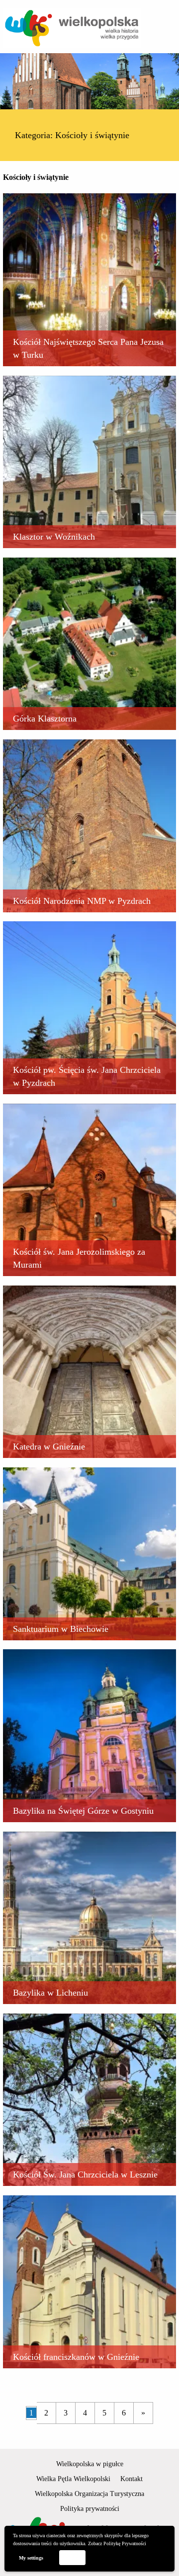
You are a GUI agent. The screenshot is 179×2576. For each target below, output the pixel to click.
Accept (72, 2557)
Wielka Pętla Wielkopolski (73, 2479)
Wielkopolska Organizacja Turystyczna (89, 2494)
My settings (31, 2558)
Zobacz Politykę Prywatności (117, 2543)
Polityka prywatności (90, 2509)
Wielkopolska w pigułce (90, 2464)
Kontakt (132, 2479)
